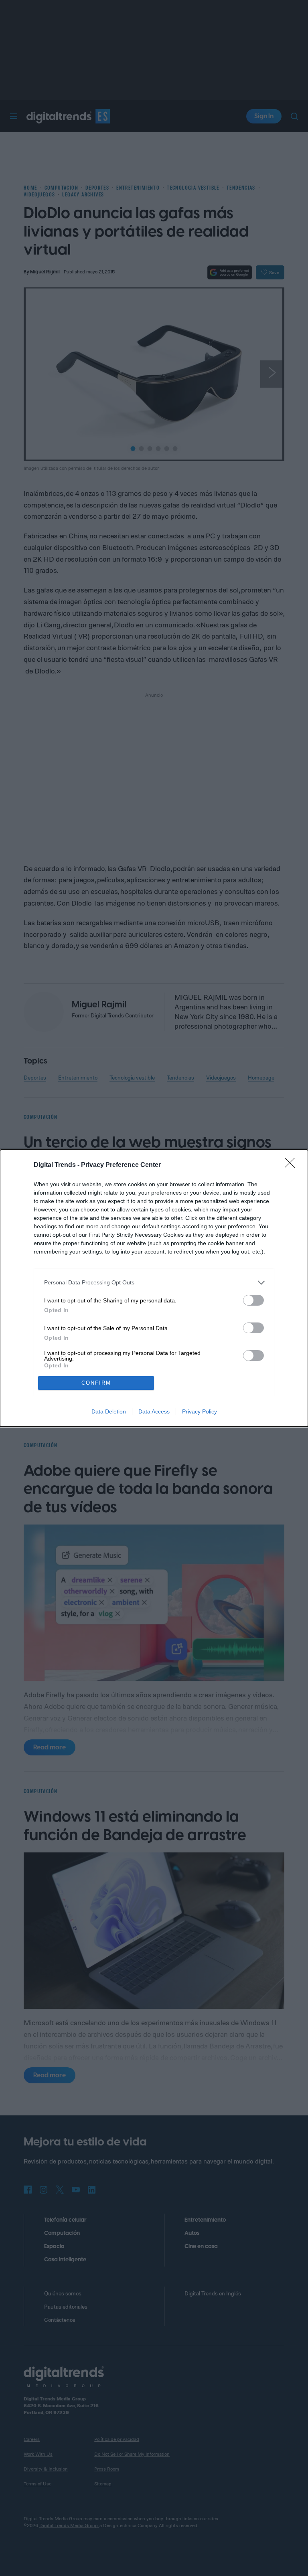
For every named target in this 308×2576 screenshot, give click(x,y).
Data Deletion (109, 1411)
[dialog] (154, 1288)
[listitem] (154, 1283)
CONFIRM (96, 1383)
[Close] (292, 1165)
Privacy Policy (200, 1411)
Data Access (154, 1411)
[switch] (253, 1300)
